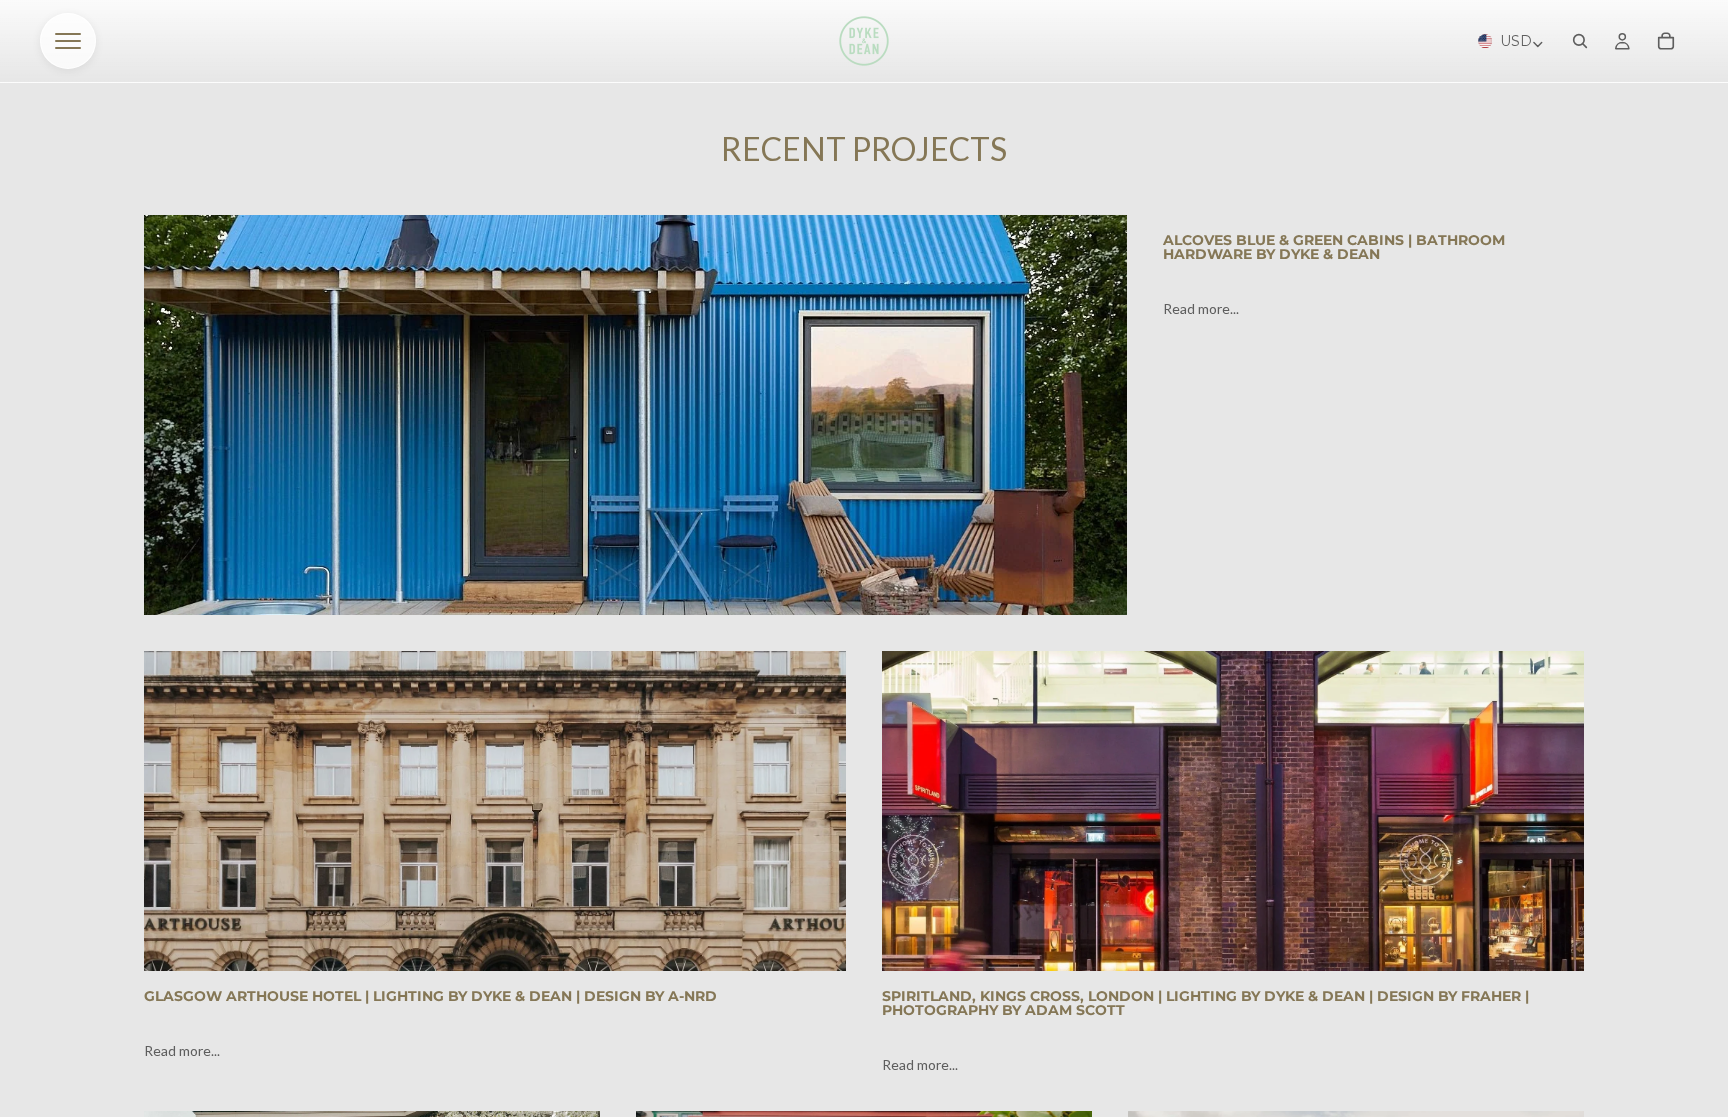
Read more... (1201, 308)
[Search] (1580, 41)
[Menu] (68, 41)
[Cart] (1666, 41)
